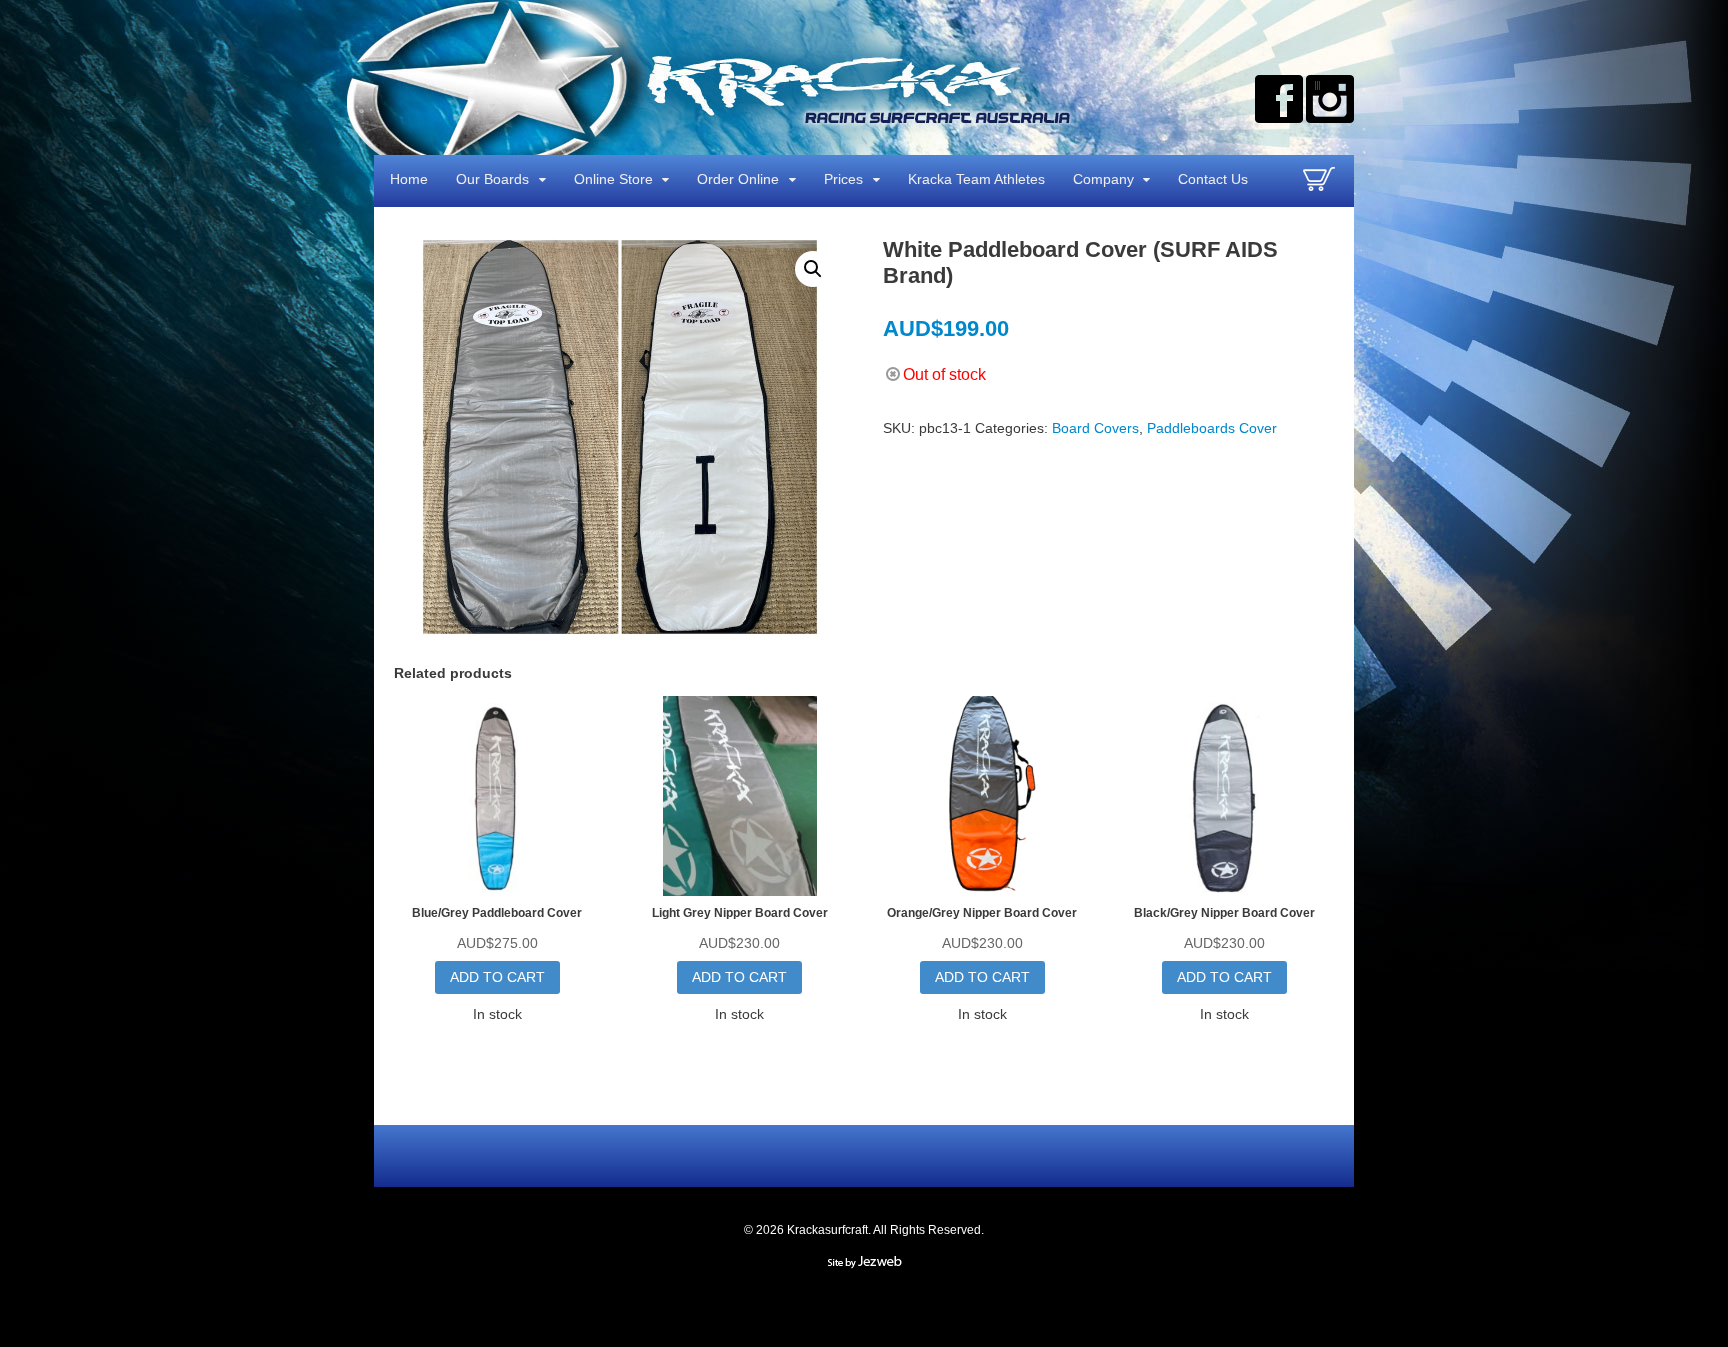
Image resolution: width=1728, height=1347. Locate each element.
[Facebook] (1279, 99)
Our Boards (492, 179)
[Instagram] (1330, 99)
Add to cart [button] (497, 977)
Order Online (738, 179)
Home (409, 179)
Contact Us (1213, 179)
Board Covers (1095, 428)
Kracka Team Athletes (976, 179)
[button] (813, 269)
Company (1103, 179)
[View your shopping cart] (1322, 187)
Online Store (613, 179)
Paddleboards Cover (1212, 428)
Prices (843, 179)
